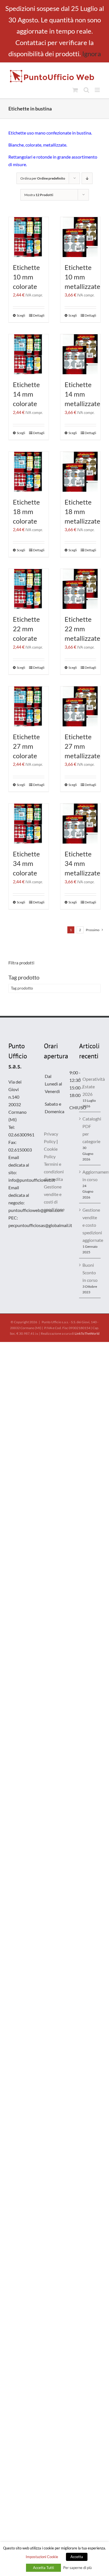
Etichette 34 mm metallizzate (82, 863)
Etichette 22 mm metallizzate (82, 629)
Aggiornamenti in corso (90, 1176)
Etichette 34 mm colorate (26, 863)
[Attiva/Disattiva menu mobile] (98, 90)
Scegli (21, 315)
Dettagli (39, 315)
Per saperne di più (77, 2568)
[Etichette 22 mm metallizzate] (80, 589)
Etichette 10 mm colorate (26, 277)
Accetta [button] (77, 2557)
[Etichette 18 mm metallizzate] (80, 472)
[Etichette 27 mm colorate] (29, 706)
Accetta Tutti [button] (43, 2568)
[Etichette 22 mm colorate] (29, 589)
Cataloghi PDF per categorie (90, 1130)
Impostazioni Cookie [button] (42, 2557)
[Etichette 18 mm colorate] (29, 472)
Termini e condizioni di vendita (54, 1172)
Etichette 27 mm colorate (26, 746)
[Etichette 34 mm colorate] (29, 824)
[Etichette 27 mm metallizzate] (80, 706)
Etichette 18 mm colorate (26, 511)
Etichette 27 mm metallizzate (82, 746)
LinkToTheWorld (87, 1333)
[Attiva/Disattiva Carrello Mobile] (75, 90)
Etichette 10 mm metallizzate (82, 277)
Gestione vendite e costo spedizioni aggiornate (90, 1225)
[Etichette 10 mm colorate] (29, 237)
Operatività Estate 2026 (90, 1086)
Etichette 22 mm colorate (26, 629)
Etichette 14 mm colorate (26, 394)
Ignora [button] (92, 54)
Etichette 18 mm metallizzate (82, 511)
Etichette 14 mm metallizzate (82, 394)
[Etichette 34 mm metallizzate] (80, 824)
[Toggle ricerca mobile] (86, 90)
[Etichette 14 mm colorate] (29, 354)
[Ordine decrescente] (87, 178)
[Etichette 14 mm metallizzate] (80, 354)
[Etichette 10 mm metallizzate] (80, 237)
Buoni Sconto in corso (90, 1272)
